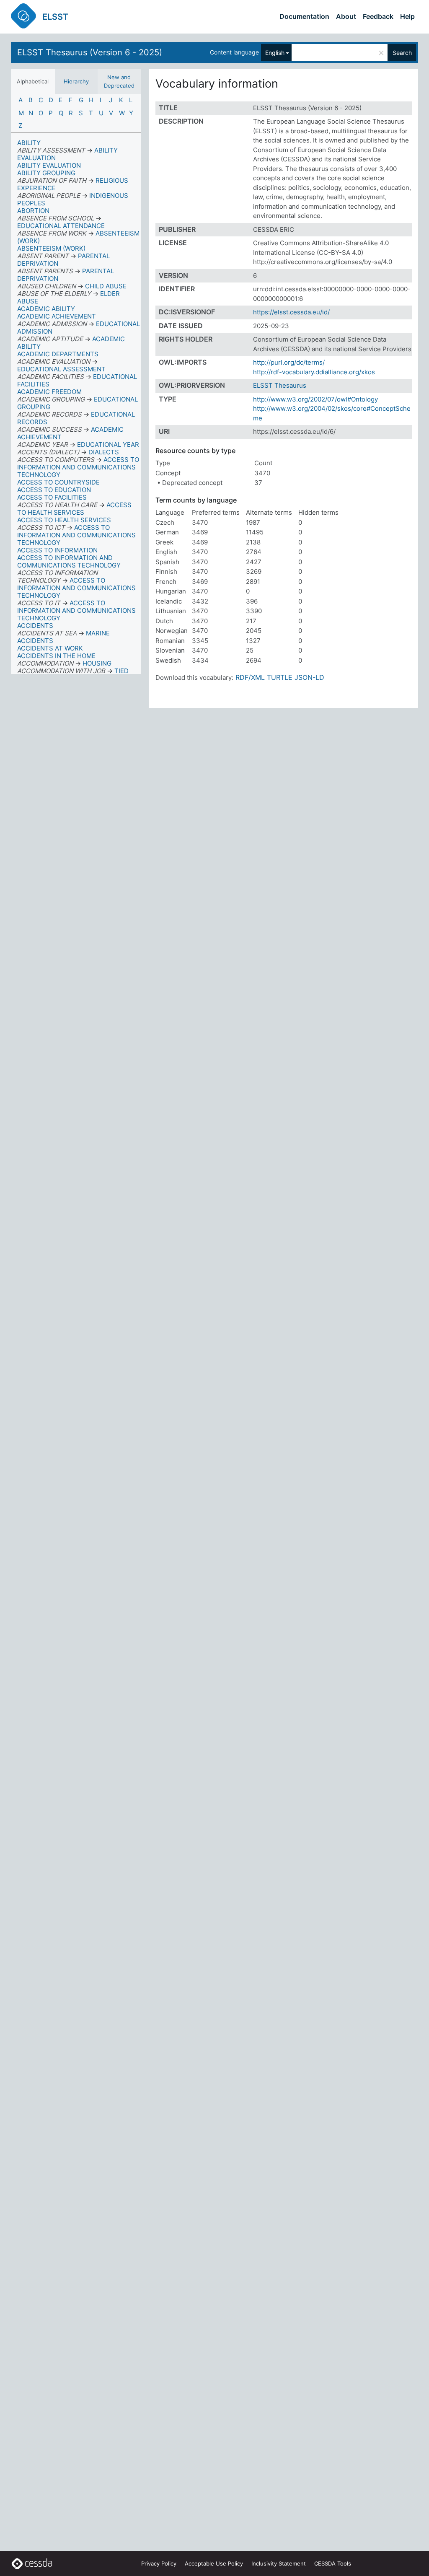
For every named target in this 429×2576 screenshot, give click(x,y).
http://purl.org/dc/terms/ (289, 362)
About (346, 16)
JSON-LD (309, 677)
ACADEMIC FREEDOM (49, 392)
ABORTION (33, 211)
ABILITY (29, 143)
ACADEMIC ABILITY (46, 309)
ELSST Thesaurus (280, 385)
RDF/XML (250, 677)
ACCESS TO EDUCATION (54, 490)
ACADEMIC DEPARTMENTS (58, 354)
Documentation (304, 16)
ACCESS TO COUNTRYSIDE (58, 482)
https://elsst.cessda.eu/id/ (291, 312)
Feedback (378, 16)
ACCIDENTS (35, 626)
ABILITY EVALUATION (49, 165)
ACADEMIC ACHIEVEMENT (57, 316)
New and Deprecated (119, 81)
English (275, 53)
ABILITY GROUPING (46, 173)
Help (407, 16)
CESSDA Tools (333, 2563)
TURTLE (280, 677)
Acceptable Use (214, 2563)
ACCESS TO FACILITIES (52, 497)
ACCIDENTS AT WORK (50, 648)
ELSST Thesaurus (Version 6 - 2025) (90, 52)
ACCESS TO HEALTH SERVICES (64, 520)
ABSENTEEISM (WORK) (51, 248)
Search (402, 53)
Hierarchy (76, 81)
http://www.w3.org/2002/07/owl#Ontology (315, 399)
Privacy (159, 2563)
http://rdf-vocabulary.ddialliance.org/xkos (314, 372)
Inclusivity (279, 2563)
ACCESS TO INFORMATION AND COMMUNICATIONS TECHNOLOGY (69, 561)
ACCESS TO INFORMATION (57, 550)
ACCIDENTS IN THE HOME (56, 656)
